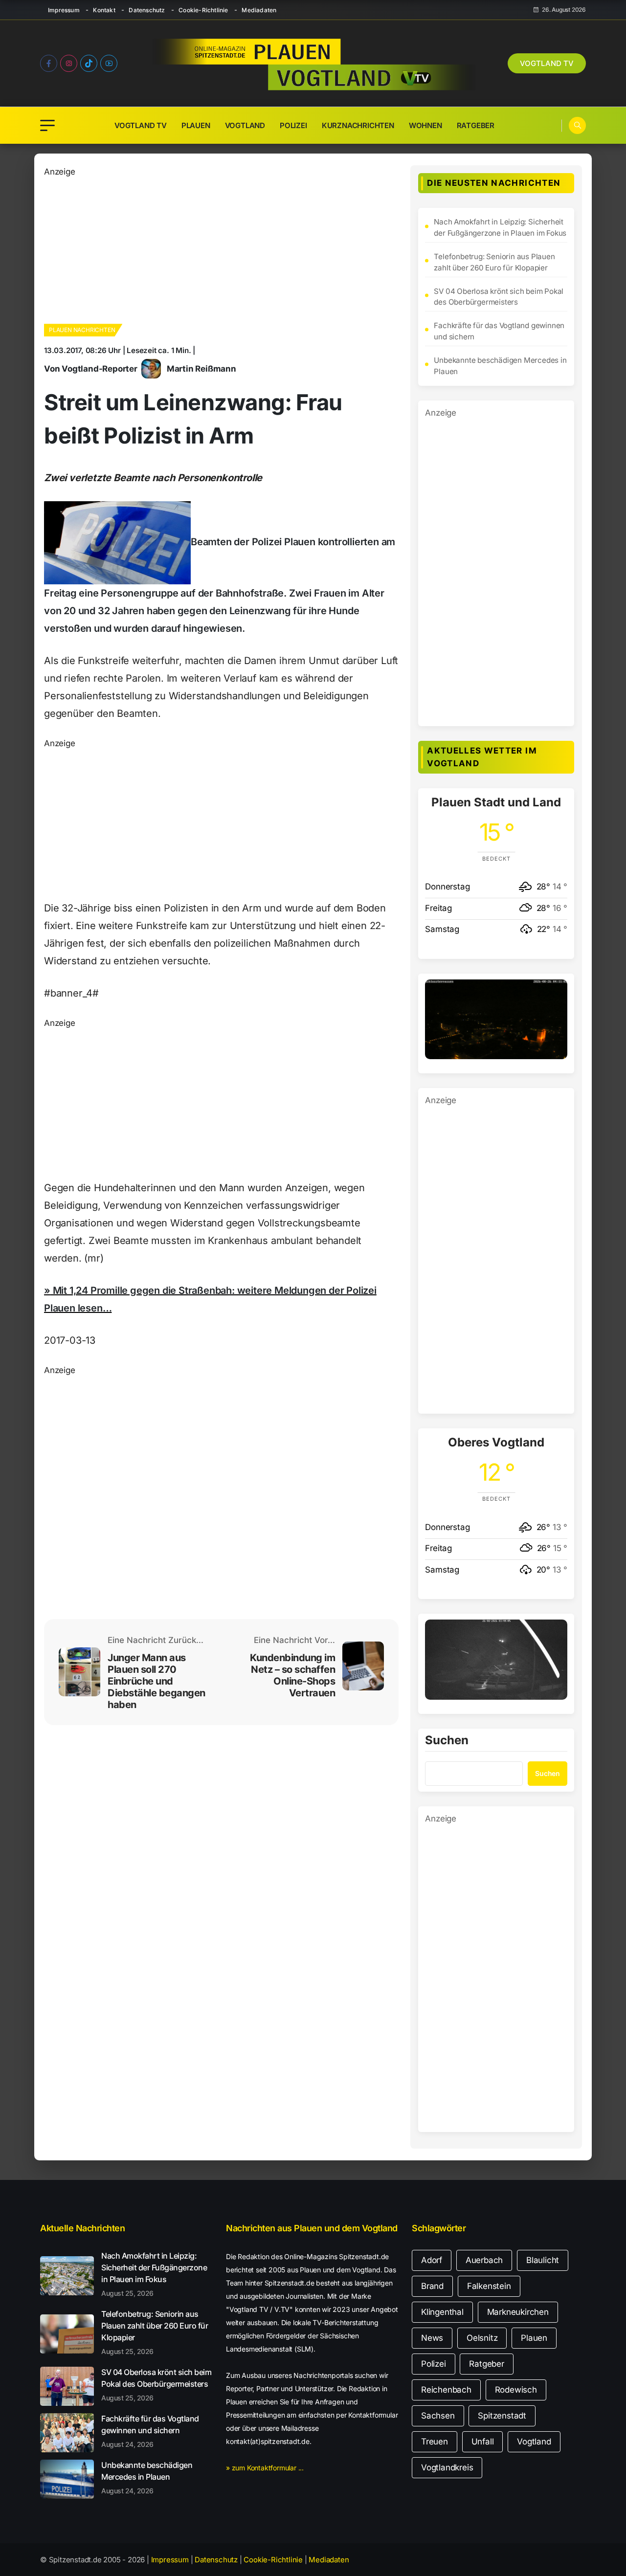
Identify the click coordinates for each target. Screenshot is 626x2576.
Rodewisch (516, 2390)
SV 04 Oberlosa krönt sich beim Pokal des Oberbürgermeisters (499, 297)
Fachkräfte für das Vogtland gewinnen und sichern (499, 331)
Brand (432, 2286)
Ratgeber (476, 125)
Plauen (196, 125)
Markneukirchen (518, 2312)
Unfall (483, 2442)
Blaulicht (543, 2260)
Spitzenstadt (502, 2416)
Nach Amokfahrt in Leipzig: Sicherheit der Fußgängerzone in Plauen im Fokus (500, 227)
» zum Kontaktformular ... (265, 2468)
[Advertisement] (221, 247)
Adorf (432, 2260)
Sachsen (438, 2416)
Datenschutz (147, 10)
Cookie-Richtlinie (203, 10)
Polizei (293, 125)
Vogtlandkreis (447, 2467)
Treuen (435, 2442)
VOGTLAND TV (547, 63)
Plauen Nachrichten (82, 330)
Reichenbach (446, 2390)
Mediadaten (259, 10)
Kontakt (104, 10)
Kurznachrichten (358, 125)
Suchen (447, 1741)
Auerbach (484, 2260)
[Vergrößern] (555, 992)
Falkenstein (489, 2286)
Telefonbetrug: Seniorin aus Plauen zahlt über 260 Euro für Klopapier (494, 262)
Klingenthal (442, 2312)
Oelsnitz (482, 2338)
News (432, 2338)
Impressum (64, 10)
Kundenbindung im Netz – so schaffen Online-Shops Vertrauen (292, 1675)
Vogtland (245, 125)
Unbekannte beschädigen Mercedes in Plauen (500, 366)
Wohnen (425, 125)
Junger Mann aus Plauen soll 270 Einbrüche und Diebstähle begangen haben (156, 1681)
